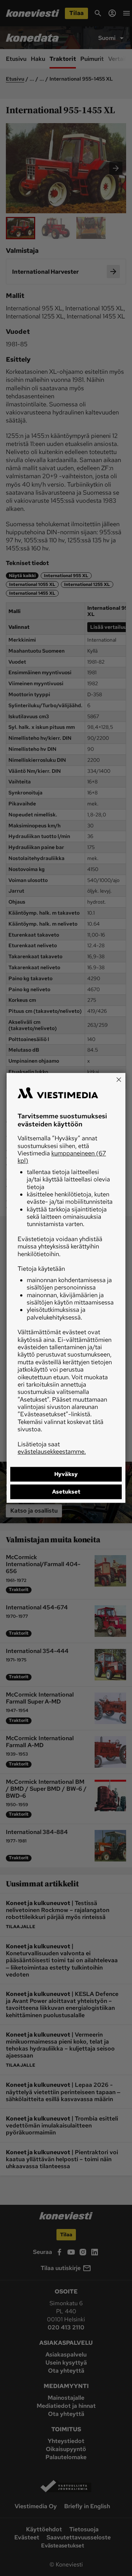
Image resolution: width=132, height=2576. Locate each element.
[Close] (119, 1080)
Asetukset (66, 1492)
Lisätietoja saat (52, 1448)
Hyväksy (66, 1475)
